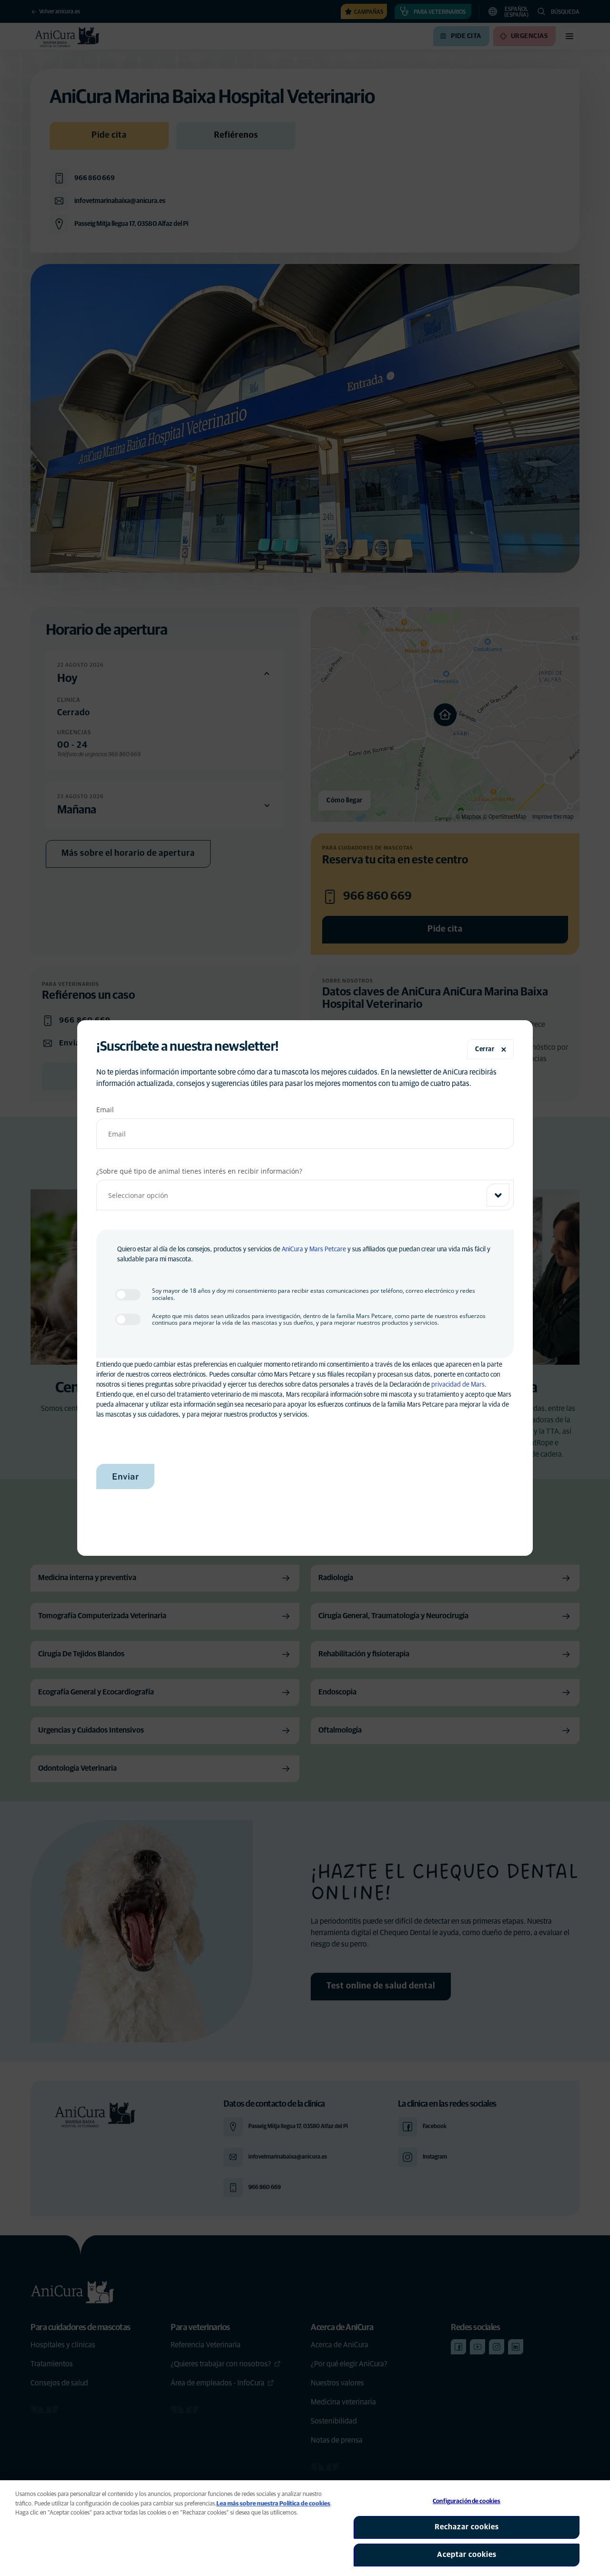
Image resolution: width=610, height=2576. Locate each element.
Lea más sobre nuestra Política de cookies (273, 2504)
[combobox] (305, 1195)
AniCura (292, 1249)
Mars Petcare (328, 1249)
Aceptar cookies (467, 2555)
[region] (305, 2528)
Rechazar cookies (467, 2527)
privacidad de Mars (458, 1385)
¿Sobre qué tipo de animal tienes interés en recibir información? (199, 1171)
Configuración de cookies (467, 2501)
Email (105, 1110)
